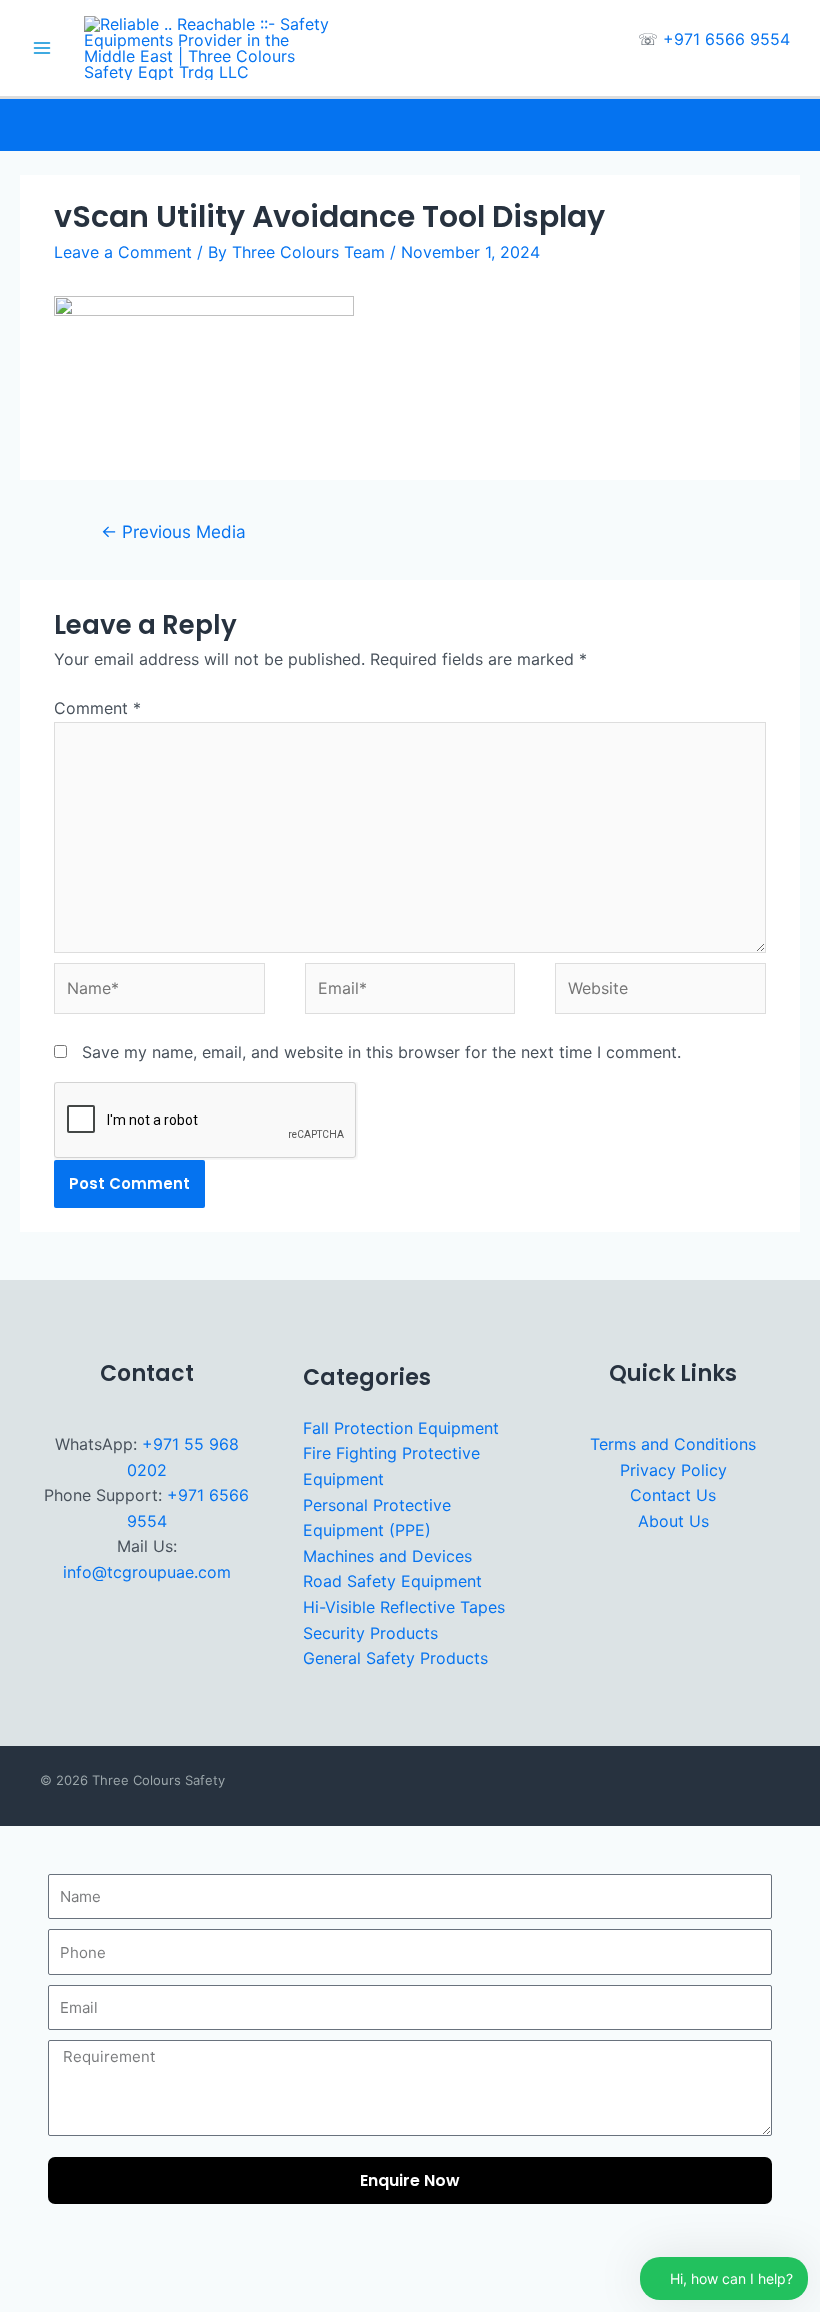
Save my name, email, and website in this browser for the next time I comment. (381, 1052)
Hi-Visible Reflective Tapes (404, 1607)
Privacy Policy (673, 1470)
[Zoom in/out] (24, 2270)
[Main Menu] (42, 48)
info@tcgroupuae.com (147, 1572)
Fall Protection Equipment (401, 1428)
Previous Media (173, 531)
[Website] (660, 992)
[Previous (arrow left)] (24, 2300)
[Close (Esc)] (183, 2270)
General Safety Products (395, 1658)
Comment (97, 708)
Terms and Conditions (673, 1444)
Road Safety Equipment (392, 1581)
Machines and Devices (387, 1556)
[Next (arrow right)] (77, 2300)
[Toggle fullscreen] (77, 2270)
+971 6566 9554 (726, 39)
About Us (673, 1521)
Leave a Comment (123, 252)
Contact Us (673, 1495)
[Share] (130, 2270)
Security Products (370, 1633)
